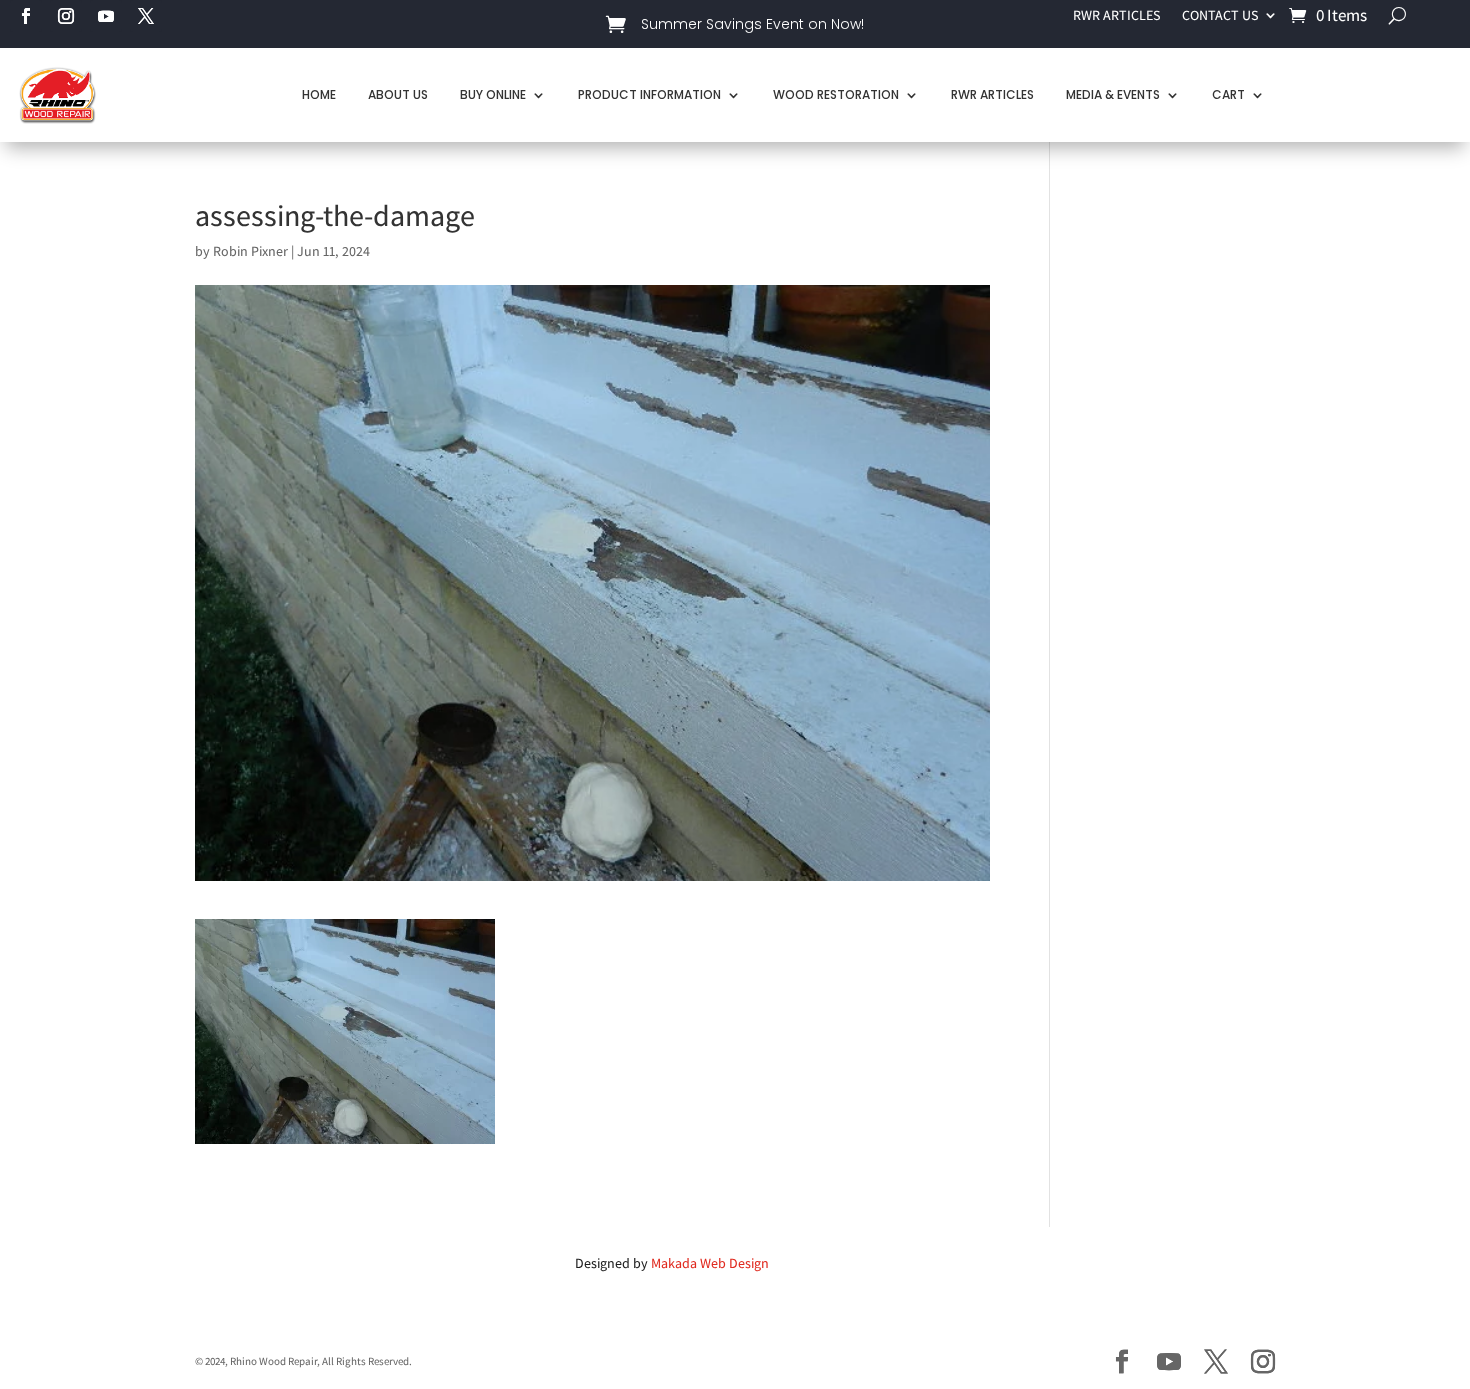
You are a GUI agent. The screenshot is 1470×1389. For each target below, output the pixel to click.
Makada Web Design (710, 1263)
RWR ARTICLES (1116, 16)
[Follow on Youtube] (106, 16)
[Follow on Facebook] (26, 16)
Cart (1228, 94)
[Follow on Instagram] (66, 16)
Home (319, 94)
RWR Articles (992, 94)
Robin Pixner (250, 251)
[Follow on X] (146, 16)
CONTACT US (1220, 16)
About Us (398, 94)
